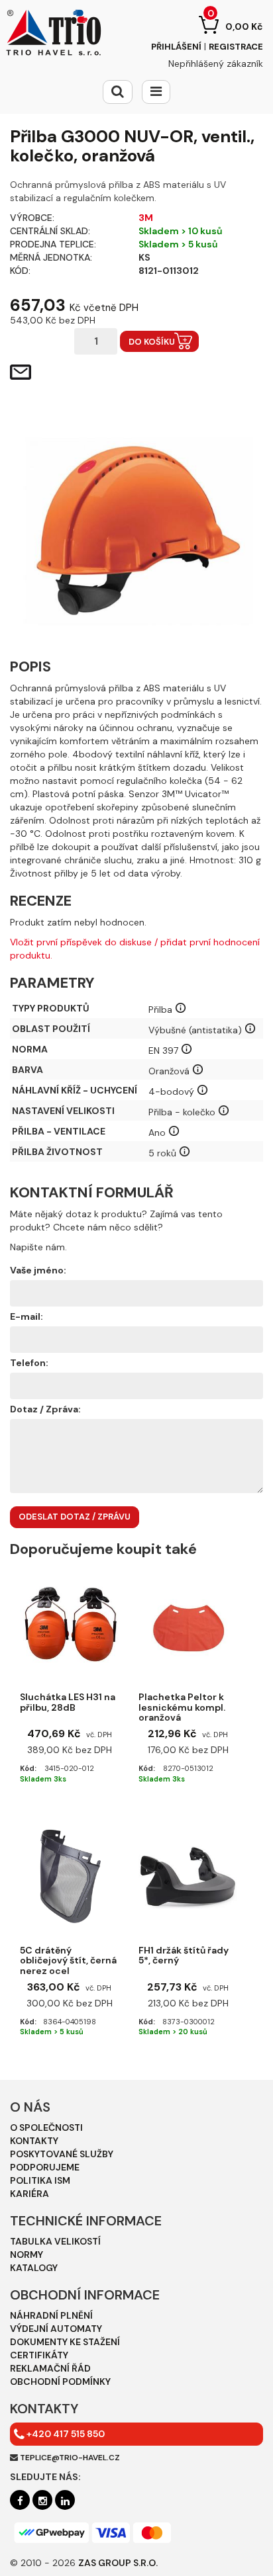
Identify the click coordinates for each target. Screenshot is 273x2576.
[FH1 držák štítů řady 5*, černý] (188, 1876)
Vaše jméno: (38, 1270)
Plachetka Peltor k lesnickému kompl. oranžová (182, 1704)
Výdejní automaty (56, 2329)
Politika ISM (40, 2180)
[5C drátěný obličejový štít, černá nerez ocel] (69, 1876)
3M (146, 218)
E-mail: (27, 1316)
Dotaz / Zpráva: (45, 1409)
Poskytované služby (62, 2154)
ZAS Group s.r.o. (118, 2563)
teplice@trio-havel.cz (70, 2458)
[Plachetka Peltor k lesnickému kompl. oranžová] (188, 1623)
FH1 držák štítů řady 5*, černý (184, 1956)
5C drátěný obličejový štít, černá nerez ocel (68, 1957)
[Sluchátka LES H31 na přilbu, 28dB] (69, 1623)
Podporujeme (45, 2167)
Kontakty (34, 2141)
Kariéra (29, 2194)
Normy (27, 2254)
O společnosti (46, 2127)
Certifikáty (39, 2355)
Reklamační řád (50, 2368)
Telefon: (29, 1363)
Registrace (236, 47)
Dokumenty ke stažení (65, 2342)
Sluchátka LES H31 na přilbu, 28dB (68, 1702)
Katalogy (34, 2268)
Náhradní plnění (51, 2315)
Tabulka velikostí (55, 2241)
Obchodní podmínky (60, 2382)
